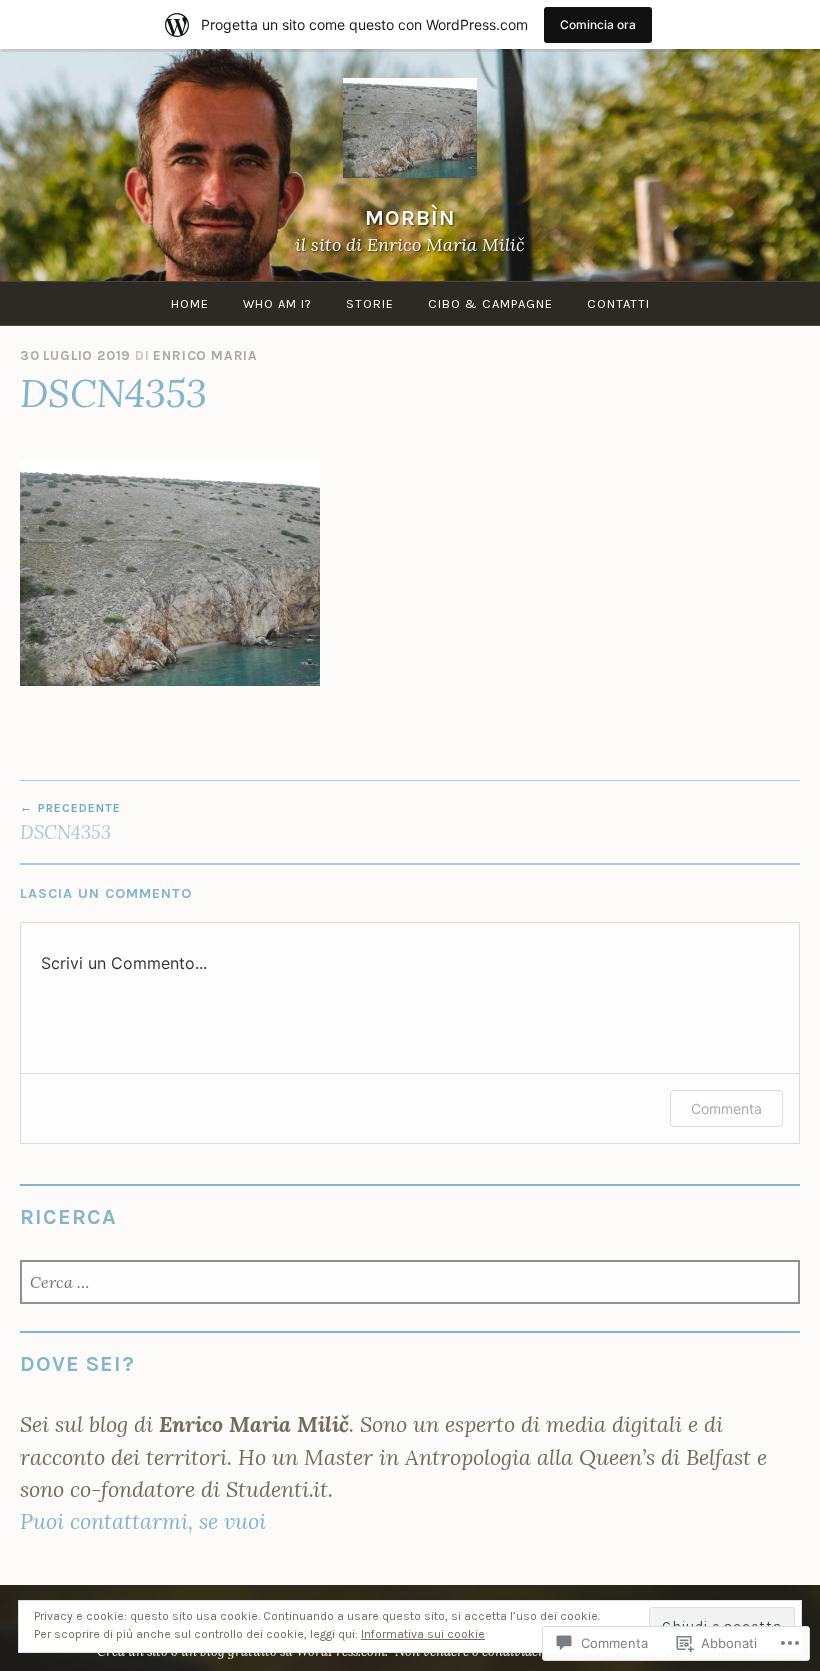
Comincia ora (598, 24)
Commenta (726, 1108)
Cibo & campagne (490, 303)
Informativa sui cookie (423, 1634)
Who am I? (277, 303)
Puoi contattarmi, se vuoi (143, 1521)
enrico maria (205, 355)
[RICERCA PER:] (410, 1283)
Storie (370, 303)
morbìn (410, 217)
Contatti (618, 303)
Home (190, 303)
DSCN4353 (70, 822)
